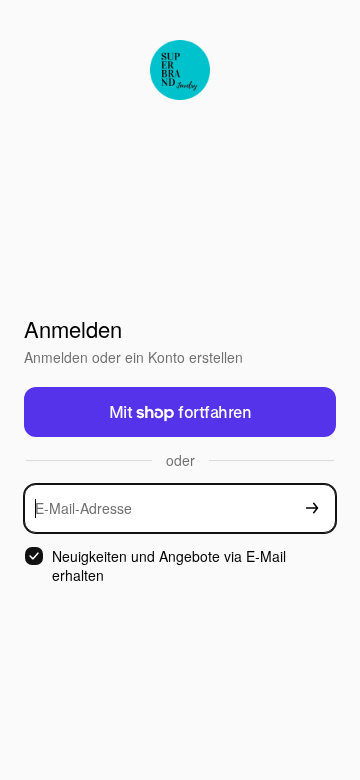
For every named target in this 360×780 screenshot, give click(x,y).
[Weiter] (312, 508)
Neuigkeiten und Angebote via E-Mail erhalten (169, 566)
